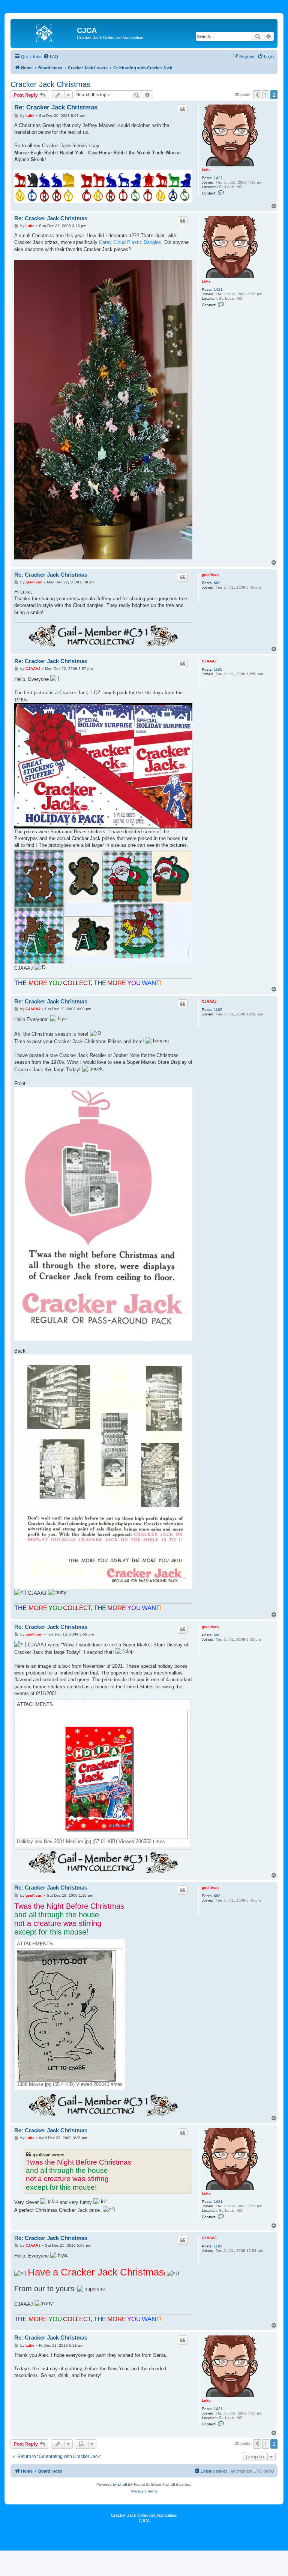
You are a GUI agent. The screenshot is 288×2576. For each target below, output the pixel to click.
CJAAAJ (209, 661)
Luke (206, 170)
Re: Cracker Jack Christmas (56, 107)
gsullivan (210, 575)
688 (217, 583)
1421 (218, 178)
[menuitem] (51, 57)
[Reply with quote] (183, 109)
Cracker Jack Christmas (50, 84)
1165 (218, 669)
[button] (257, 95)
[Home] (45, 33)
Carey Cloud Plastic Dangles (130, 242)
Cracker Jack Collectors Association (144, 2515)
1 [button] (266, 95)
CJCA (144, 2521)
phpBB (124, 2484)
